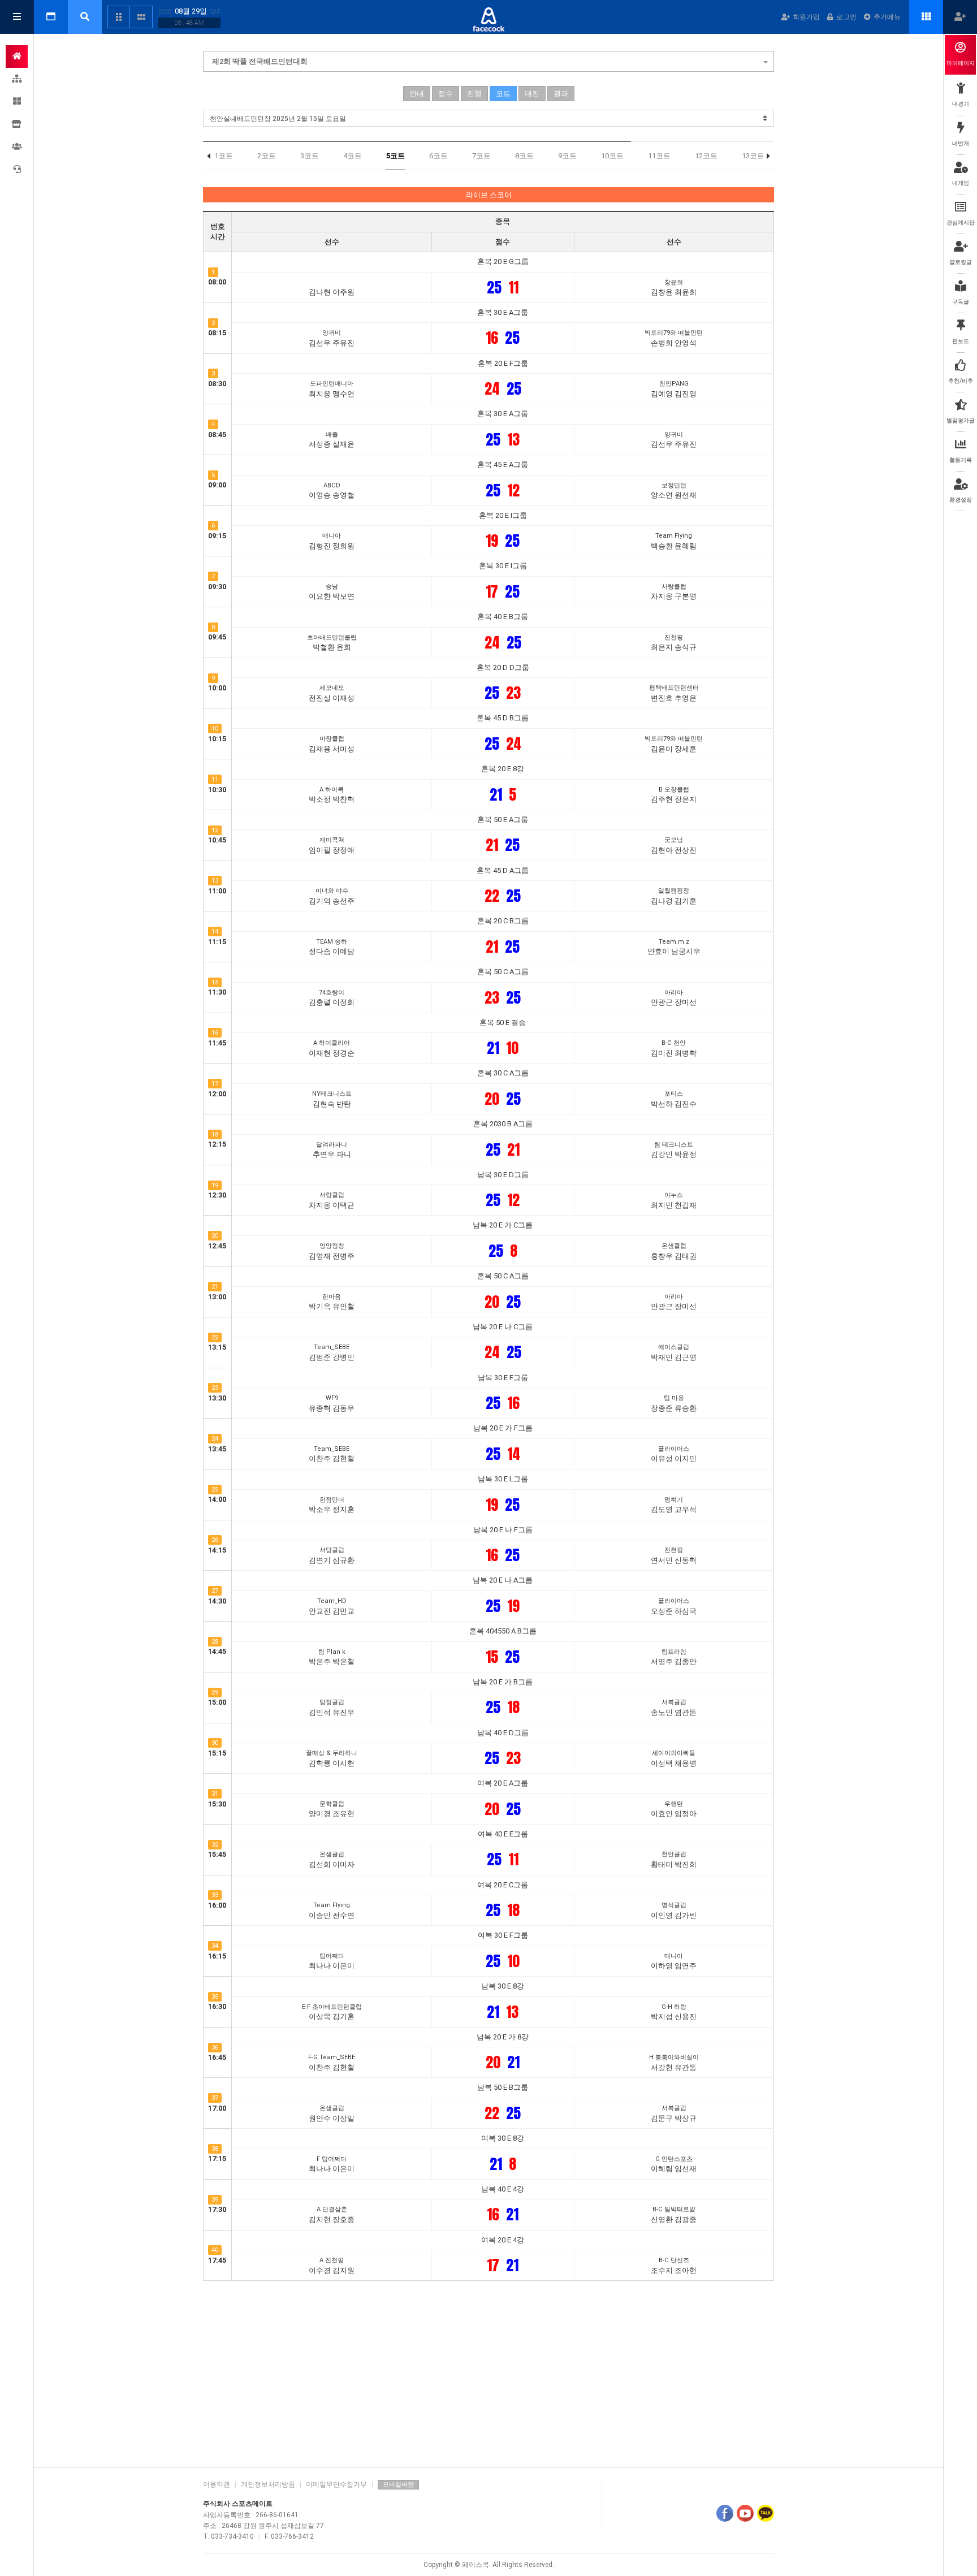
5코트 (395, 156)
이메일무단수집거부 (336, 2484)
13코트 (753, 156)
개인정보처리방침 (268, 2484)
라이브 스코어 (489, 195)
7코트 (481, 156)
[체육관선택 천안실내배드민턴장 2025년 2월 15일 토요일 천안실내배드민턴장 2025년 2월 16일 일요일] (488, 118)
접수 (446, 94)
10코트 (612, 156)
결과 (561, 94)
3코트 (310, 156)
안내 (417, 94)
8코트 (524, 156)
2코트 (267, 156)
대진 (532, 94)
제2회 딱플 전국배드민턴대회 (260, 61)
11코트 (659, 156)
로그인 (846, 17)
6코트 (438, 156)
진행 (474, 94)
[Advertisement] (488, 2371)
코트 (503, 94)
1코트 (224, 156)
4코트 (353, 156)
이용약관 (217, 2484)
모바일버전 (398, 2485)
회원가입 (806, 17)
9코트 (567, 156)
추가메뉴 (887, 17)
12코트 (706, 156)
